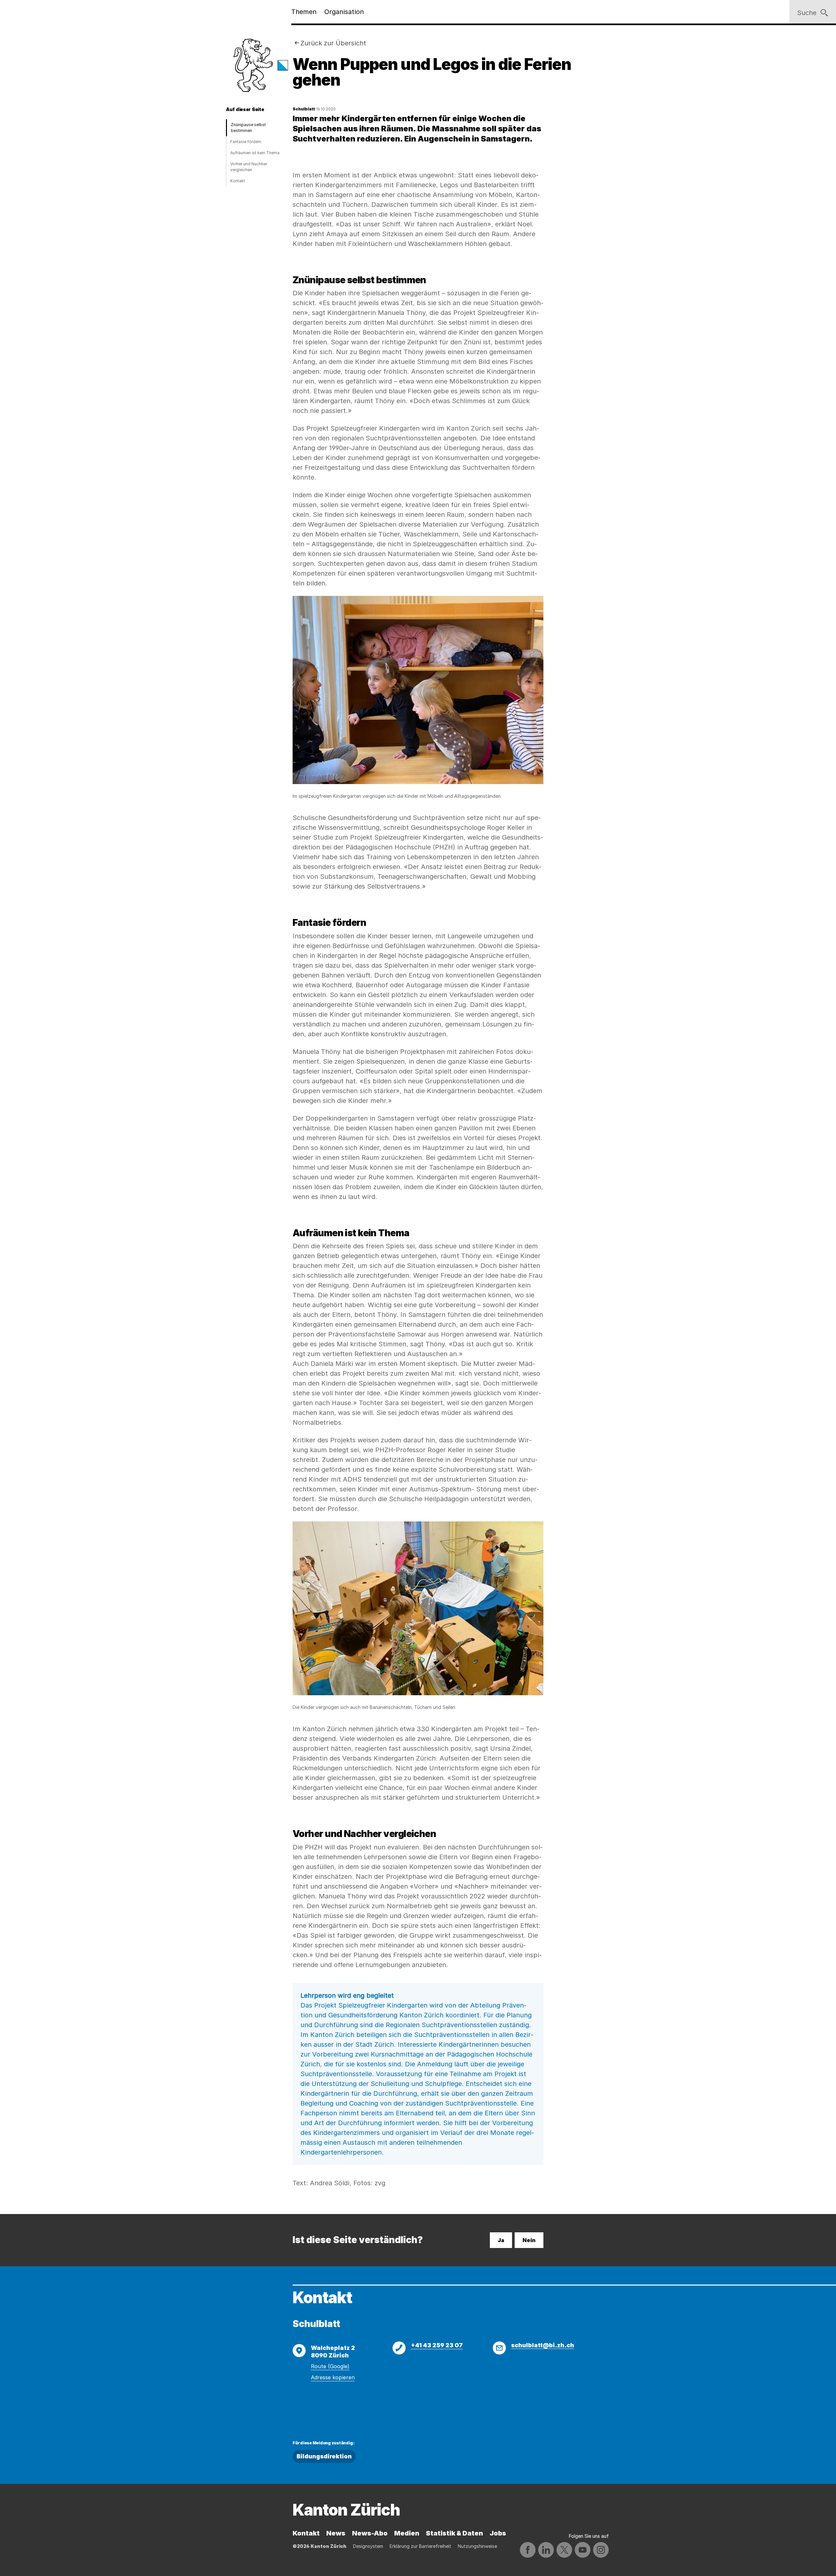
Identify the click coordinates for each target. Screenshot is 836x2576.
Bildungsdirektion (324, 2456)
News (336, 2533)
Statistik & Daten (454, 2533)
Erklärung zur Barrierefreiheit (420, 2546)
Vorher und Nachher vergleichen (249, 167)
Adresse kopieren (333, 2377)
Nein (529, 2240)
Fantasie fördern (246, 142)
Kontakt (238, 181)
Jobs (498, 2533)
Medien (407, 2533)
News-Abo (370, 2533)
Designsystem (368, 2546)
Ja (501, 2240)
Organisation (344, 12)
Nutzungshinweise (477, 2546)
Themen (304, 12)
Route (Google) (330, 2366)
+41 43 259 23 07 (437, 2345)
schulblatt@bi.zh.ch (543, 2345)
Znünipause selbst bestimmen (248, 128)
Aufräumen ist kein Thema (255, 153)
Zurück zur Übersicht (333, 43)
